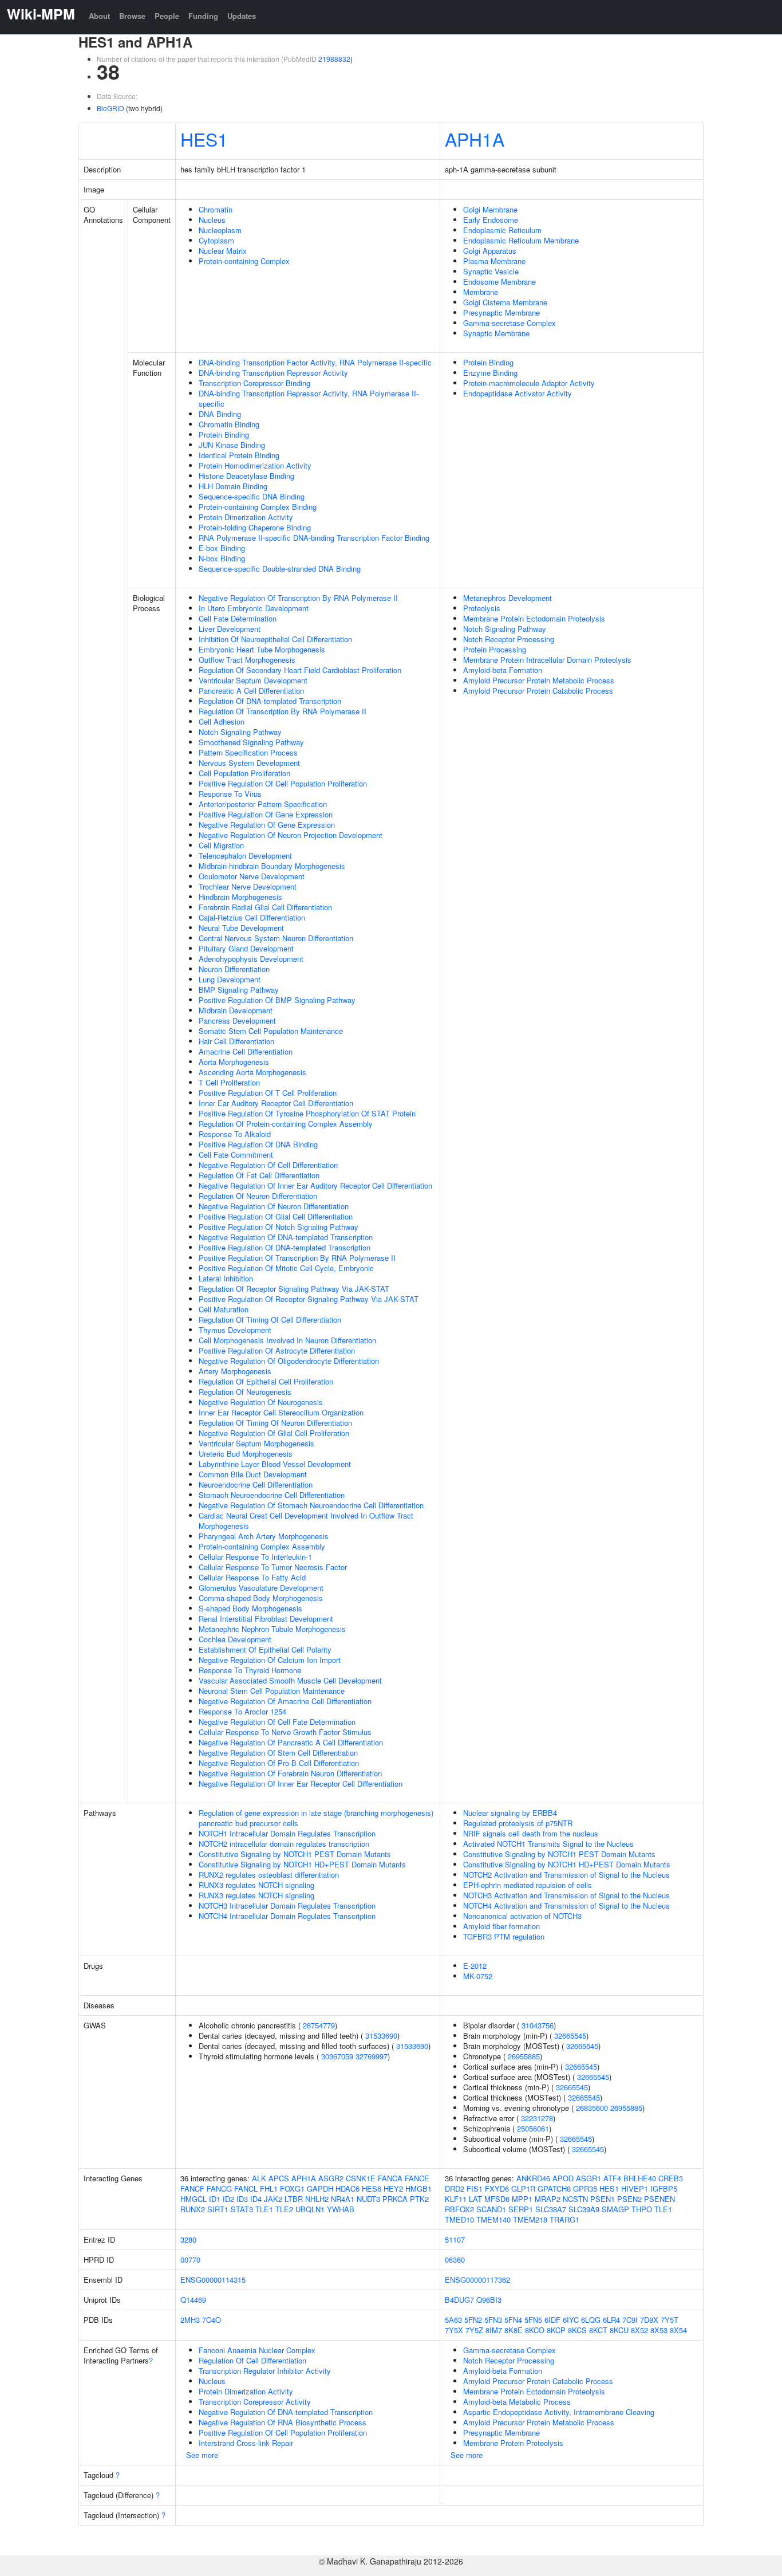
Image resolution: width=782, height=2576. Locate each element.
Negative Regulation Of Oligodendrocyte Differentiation (289, 1361)
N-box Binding (222, 558)
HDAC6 (347, 2188)
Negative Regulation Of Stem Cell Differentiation (278, 1753)
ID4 (256, 2199)
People (167, 16)
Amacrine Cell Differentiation (246, 1051)
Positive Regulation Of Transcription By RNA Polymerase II (297, 1258)
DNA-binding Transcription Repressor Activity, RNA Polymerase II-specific (309, 398)
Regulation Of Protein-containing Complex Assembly (286, 1124)
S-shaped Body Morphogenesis (250, 1608)
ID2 (228, 2199)
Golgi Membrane (490, 209)
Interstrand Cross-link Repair (246, 2443)
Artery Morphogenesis (235, 1371)
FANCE (417, 2178)
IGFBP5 (664, 2188)
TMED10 (459, 2219)
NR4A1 (343, 2199)
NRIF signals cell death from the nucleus (531, 1833)
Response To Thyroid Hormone (250, 1670)
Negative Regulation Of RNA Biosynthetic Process (283, 2422)
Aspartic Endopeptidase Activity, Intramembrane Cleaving (559, 2412)
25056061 (533, 2128)
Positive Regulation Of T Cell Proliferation (268, 1093)
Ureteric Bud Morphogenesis (246, 1454)
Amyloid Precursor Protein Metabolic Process (539, 680)
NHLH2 (317, 2199)
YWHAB (341, 2209)
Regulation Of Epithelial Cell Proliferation (266, 1381)
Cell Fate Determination (238, 618)
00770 (190, 2260)
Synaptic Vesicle (491, 271)
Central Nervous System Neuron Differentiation (276, 938)
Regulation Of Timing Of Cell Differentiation (270, 1320)
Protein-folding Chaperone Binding (255, 527)
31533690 (381, 2036)
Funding (203, 16)
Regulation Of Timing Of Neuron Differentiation (275, 1423)
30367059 (337, 2056)
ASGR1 (589, 2178)
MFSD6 (497, 2199)
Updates (242, 16)
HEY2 (393, 2188)
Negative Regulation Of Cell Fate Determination (277, 1722)
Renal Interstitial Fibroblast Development (266, 1619)
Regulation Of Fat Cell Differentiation (259, 1175)
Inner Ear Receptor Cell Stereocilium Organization (281, 1412)
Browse (132, 16)
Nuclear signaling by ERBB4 (510, 1813)
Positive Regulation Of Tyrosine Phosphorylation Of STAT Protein (307, 1113)
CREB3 (671, 2178)
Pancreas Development (237, 1020)
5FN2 (473, 2320)
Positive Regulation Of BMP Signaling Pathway (277, 1000)
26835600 (592, 2108)
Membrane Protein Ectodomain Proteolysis (534, 618)
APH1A (475, 139)
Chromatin (216, 209)
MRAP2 (548, 2199)
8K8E (514, 2330)
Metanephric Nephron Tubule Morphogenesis (272, 1629)
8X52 (639, 2330)
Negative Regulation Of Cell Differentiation (268, 1165)
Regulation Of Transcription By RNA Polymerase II (283, 711)
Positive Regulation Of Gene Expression (266, 814)
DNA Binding (220, 414)
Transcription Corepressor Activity (255, 2402)
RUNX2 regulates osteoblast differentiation (269, 1875)
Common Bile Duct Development (253, 1474)
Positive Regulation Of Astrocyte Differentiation (277, 1350)
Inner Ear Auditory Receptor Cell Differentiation (276, 1103)
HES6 (372, 2188)
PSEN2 (629, 2199)
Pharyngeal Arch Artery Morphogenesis (264, 1536)
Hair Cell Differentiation (236, 1041)
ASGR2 (331, 2178)
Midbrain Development (236, 1010)
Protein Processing (495, 649)
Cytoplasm (216, 240)
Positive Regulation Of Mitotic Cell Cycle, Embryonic (286, 1268)
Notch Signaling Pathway (240, 732)
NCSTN (575, 2199)
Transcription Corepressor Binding (254, 383)
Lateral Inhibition (226, 1278)
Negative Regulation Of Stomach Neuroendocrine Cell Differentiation (311, 1505)
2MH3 (190, 2320)
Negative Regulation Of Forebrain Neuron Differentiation (290, 1773)
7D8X (649, 2320)
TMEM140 (493, 2219)
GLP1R (523, 2188)
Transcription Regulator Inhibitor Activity (265, 2371)
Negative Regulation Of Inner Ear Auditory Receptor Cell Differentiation (315, 1185)
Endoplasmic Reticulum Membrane (521, 240)
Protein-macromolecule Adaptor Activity (529, 383)
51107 (455, 2239)
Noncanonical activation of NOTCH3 (522, 1916)
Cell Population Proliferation (244, 773)
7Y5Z (474, 2330)
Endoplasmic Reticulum (502, 230)
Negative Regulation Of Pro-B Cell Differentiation (279, 1763)
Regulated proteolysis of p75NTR (518, 1823)
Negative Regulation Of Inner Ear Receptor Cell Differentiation (301, 1783)
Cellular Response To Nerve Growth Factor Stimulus (285, 1732)
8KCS (577, 2330)
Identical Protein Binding (239, 455)
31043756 (538, 2025)
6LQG (591, 2320)
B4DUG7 (459, 2300)
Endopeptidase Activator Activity (518, 393)
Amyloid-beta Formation (503, 670)
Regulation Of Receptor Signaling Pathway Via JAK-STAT (294, 1289)
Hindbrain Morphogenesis (240, 897)
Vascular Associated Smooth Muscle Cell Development (290, 1680)
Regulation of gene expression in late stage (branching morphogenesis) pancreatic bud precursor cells (316, 1818)
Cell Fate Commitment (236, 1155)
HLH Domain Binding (233, 486)
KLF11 (456, 2199)
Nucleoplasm (220, 230)
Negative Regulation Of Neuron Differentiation (274, 1206)
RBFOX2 (459, 2209)
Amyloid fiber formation (501, 1926)
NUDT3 (368, 2199)
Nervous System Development (249, 763)
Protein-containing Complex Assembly (262, 1546)
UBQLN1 (310, 2209)
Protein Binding (224, 434)
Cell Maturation (224, 1309)
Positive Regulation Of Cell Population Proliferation (283, 783)
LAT (475, 2199)
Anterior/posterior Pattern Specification (263, 804)
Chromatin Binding (229, 424)
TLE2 (284, 2209)
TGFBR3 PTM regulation (504, 1936)
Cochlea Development (235, 1639)
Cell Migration (221, 845)
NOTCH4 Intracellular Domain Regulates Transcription (287, 1916)
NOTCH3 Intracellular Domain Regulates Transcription (287, 1906)
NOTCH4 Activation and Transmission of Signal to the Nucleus (566, 1906)
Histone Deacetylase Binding (246, 476)
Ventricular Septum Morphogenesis (256, 1443)
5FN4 (513, 2320)
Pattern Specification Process (248, 752)
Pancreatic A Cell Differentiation (251, 691)
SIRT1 (218, 2209)
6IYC (571, 2320)
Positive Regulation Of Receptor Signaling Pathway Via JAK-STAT (309, 1299)
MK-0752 (478, 1976)
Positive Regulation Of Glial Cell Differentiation (276, 1216)
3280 (188, 2239)
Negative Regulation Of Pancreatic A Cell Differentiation (291, 1742)
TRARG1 (564, 2219)
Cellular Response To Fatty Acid (252, 1577)
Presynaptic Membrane (501, 312)
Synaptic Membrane (496, 333)
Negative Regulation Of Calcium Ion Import (270, 1660)
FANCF (192, 2188)
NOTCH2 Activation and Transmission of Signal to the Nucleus (566, 1875)
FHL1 (269, 2188)
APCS (279, 2178)
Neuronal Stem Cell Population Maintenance (272, 1691)
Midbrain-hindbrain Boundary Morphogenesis (272, 866)
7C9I (630, 2320)
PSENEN (659, 2199)
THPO (642, 2209)
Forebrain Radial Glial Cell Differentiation (265, 907)
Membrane (481, 292)
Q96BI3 (489, 2300)
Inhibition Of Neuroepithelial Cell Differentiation (275, 639)
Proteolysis (482, 608)
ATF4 (612, 2178)
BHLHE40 (640, 2178)
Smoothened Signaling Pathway (251, 742)
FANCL (246, 2188)
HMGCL (193, 2199)
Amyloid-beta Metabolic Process (517, 2402)
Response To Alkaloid (235, 1134)
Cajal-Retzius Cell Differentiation (252, 917)
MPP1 (522, 2199)
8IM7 (494, 2330)
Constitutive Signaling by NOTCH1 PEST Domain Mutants (295, 1854)
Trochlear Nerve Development (248, 886)
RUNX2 (193, 2209)
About (99, 16)
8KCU (619, 2330)
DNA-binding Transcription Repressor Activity (273, 373)
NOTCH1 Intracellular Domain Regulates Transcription (287, 1833)
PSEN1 (603, 2199)
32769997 (372, 2056)
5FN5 (533, 2320)
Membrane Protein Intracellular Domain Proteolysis (547, 660)
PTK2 (419, 2199)
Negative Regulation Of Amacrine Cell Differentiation (285, 1701)
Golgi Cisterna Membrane (505, 302)
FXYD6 (497, 2188)
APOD (563, 2178)
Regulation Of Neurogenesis (245, 1392)
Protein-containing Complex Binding (258, 507)
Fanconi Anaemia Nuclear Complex (257, 2350)
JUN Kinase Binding (232, 445)
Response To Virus (230, 794)
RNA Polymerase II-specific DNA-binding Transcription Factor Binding (314, 538)
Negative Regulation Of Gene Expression (267, 825)
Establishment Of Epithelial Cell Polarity (265, 1649)
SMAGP (615, 2209)
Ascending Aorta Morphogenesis (252, 1072)
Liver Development (230, 629)
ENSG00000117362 (477, 2280)
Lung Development (230, 979)
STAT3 (242, 2209)
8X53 (659, 2330)
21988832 (334, 59)
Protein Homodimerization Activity (255, 465)
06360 (455, 2260)
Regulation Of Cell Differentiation (252, 2360)
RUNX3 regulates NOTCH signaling (256, 1885)
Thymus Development (235, 1330)
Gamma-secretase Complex (510, 323)
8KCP (556, 2330)
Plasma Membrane (494, 261)
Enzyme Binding (490, 373)
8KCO (535, 2330)
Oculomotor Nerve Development (252, 876)
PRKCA (395, 2199)
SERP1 (521, 2209)
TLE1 (264, 2209)
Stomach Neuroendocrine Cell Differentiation (272, 1495)
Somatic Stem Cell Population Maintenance (271, 1031)
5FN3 (493, 2320)
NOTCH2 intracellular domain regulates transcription (284, 1844)
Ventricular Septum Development (253, 680)
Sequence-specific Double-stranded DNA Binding (280, 569)
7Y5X (454, 2330)
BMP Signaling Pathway (239, 990)
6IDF (552, 2320)
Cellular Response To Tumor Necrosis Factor (273, 1567)
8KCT (598, 2330)
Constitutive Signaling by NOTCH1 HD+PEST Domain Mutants (302, 1864)
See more (202, 2455)
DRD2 (455, 2188)
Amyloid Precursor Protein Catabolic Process (538, 691)
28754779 (319, 2025)
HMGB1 (418, 2188)
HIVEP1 (635, 2188)
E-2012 (475, 1966)
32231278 (537, 2118)
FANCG (219, 2188)
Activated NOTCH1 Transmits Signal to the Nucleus (548, 1844)
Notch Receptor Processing (509, 639)
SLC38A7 (551, 2209)
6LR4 (611, 2320)
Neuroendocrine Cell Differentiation (256, 1484)
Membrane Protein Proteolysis (513, 2443)
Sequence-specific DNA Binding (252, 496)
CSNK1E (361, 2178)
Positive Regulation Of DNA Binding (258, 1144)
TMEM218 (530, 2219)
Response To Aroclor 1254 (242, 1711)
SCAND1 (491, 2209)
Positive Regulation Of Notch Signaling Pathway (279, 1227)
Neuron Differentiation (234, 969)
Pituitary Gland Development (246, 948)
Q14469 (193, 2300)
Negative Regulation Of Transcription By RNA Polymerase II (298, 598)
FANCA (390, 2178)
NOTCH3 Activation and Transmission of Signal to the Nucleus (566, 1895)
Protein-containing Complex (244, 261)
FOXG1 (292, 2188)
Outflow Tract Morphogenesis (247, 660)
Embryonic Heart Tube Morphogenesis (262, 649)
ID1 (215, 2199)
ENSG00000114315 (213, 2280)
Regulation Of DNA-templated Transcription (270, 701)
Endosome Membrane (499, 282)
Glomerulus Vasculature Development (261, 1588)
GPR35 (585, 2188)
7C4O (212, 2320)
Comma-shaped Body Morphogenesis (261, 1598)
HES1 (204, 139)
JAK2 (273, 2199)
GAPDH (320, 2188)
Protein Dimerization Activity (246, 517)
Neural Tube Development (241, 928)
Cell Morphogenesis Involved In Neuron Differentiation (287, 1340)
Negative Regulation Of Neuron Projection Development (291, 835)
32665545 (570, 2036)
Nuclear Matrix (223, 251)
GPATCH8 (554, 2188)
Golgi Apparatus (490, 251)
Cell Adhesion (222, 721)
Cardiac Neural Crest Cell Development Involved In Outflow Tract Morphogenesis (306, 1521)
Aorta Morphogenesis (234, 1062)
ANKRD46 (533, 2178)
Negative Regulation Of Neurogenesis (261, 1402)
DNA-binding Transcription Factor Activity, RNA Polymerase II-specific (315, 362)
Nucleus (212, 220)
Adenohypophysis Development (251, 959)
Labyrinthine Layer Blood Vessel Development (275, 1464)
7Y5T (670, 2320)
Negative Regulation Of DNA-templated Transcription (286, 1237)
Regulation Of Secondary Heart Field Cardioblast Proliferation (300, 670)
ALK (259, 2178)
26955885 (524, 2056)
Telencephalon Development (245, 856)
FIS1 (475, 2188)
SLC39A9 (584, 2209)
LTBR (294, 2199)
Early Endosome (491, 220)
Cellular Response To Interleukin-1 (255, 1557)
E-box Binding (222, 548)
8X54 (678, 2330)
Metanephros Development (507, 598)
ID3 (242, 2199)
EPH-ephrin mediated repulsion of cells (528, 1885)
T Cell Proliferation (229, 1082)
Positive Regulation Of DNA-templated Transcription (285, 1247)
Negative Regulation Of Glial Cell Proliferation (274, 1433)
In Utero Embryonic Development (254, 608)
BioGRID (110, 108)
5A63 (453, 2320)
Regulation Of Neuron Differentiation (258, 1196)
